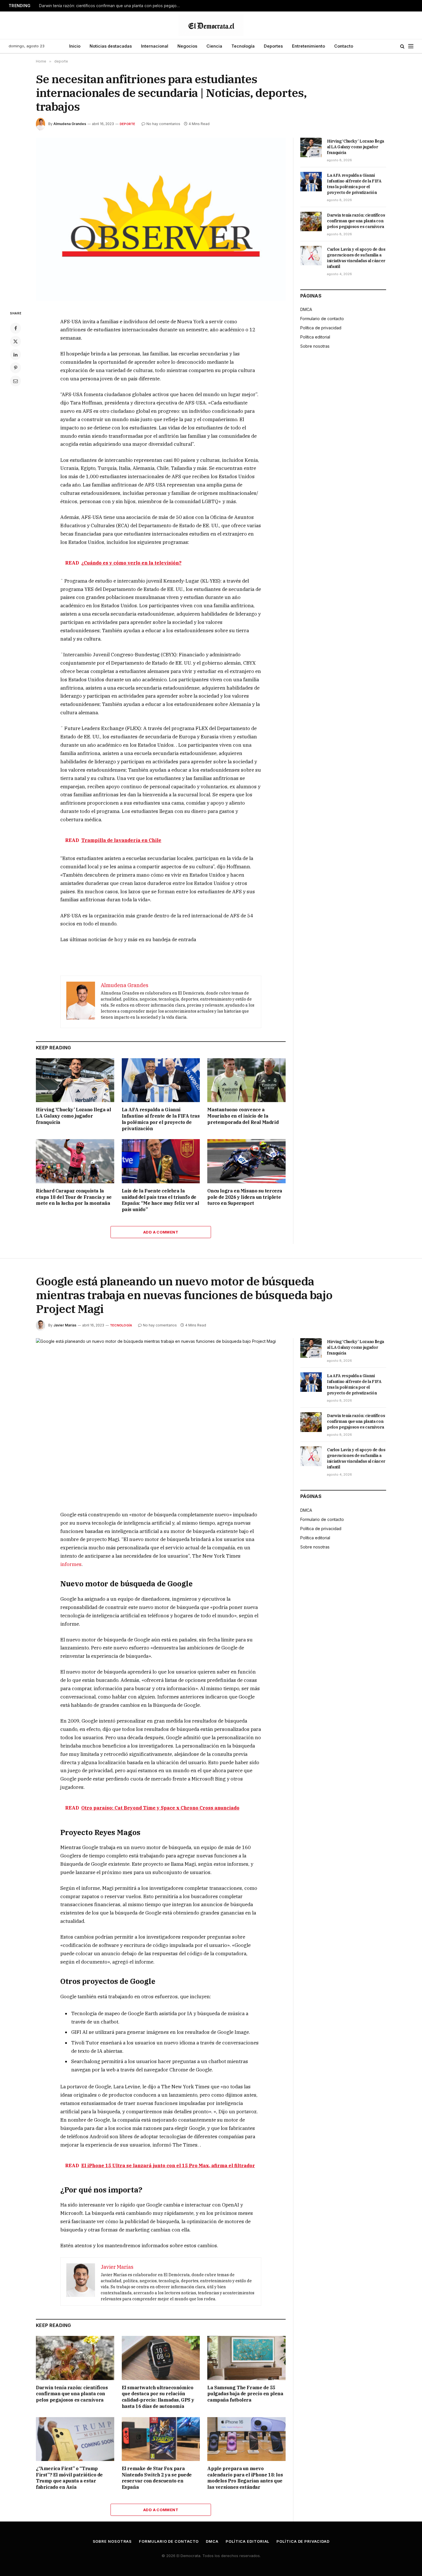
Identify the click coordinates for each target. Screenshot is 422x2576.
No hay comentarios (163, 124)
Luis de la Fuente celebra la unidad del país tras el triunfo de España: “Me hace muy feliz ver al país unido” (160, 1200)
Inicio (75, 46)
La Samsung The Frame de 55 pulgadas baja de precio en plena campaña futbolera (245, 2394)
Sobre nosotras (315, 346)
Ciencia (214, 46)
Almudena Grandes (70, 124)
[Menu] (411, 46)
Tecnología (243, 46)
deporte (128, 124)
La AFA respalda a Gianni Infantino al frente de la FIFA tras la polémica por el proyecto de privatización (161, 1119)
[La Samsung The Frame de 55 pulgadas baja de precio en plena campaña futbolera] (246, 2358)
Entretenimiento (308, 46)
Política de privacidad (321, 328)
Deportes (273, 46)
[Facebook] (16, 328)
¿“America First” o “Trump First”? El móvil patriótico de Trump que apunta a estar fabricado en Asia (69, 2478)
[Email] (16, 381)
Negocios (187, 46)
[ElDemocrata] (211, 25)
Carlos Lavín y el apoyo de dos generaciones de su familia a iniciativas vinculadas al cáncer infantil (356, 258)
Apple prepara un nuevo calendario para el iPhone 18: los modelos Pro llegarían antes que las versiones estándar (245, 2478)
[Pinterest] (16, 368)
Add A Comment (161, 1232)
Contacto (344, 46)
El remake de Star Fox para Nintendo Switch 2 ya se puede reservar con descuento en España (157, 2478)
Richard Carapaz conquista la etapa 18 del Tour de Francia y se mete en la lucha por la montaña (74, 1197)
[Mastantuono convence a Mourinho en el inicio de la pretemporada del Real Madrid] (246, 1080)
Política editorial (315, 337)
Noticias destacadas (111, 46)
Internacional (155, 46)
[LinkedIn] (16, 355)
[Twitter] (16, 341)
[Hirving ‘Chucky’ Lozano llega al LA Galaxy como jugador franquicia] (75, 1080)
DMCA (306, 309)
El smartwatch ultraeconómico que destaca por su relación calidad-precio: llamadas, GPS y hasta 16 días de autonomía (158, 2397)
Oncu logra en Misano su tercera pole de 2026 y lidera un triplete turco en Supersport (245, 1197)
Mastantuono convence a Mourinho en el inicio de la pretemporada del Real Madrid (243, 1116)
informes (71, 1564)
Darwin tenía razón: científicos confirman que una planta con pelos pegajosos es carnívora (111, 6)
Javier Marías (65, 1325)
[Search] (402, 46)
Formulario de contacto (322, 319)
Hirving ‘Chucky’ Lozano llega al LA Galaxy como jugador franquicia (73, 1116)
